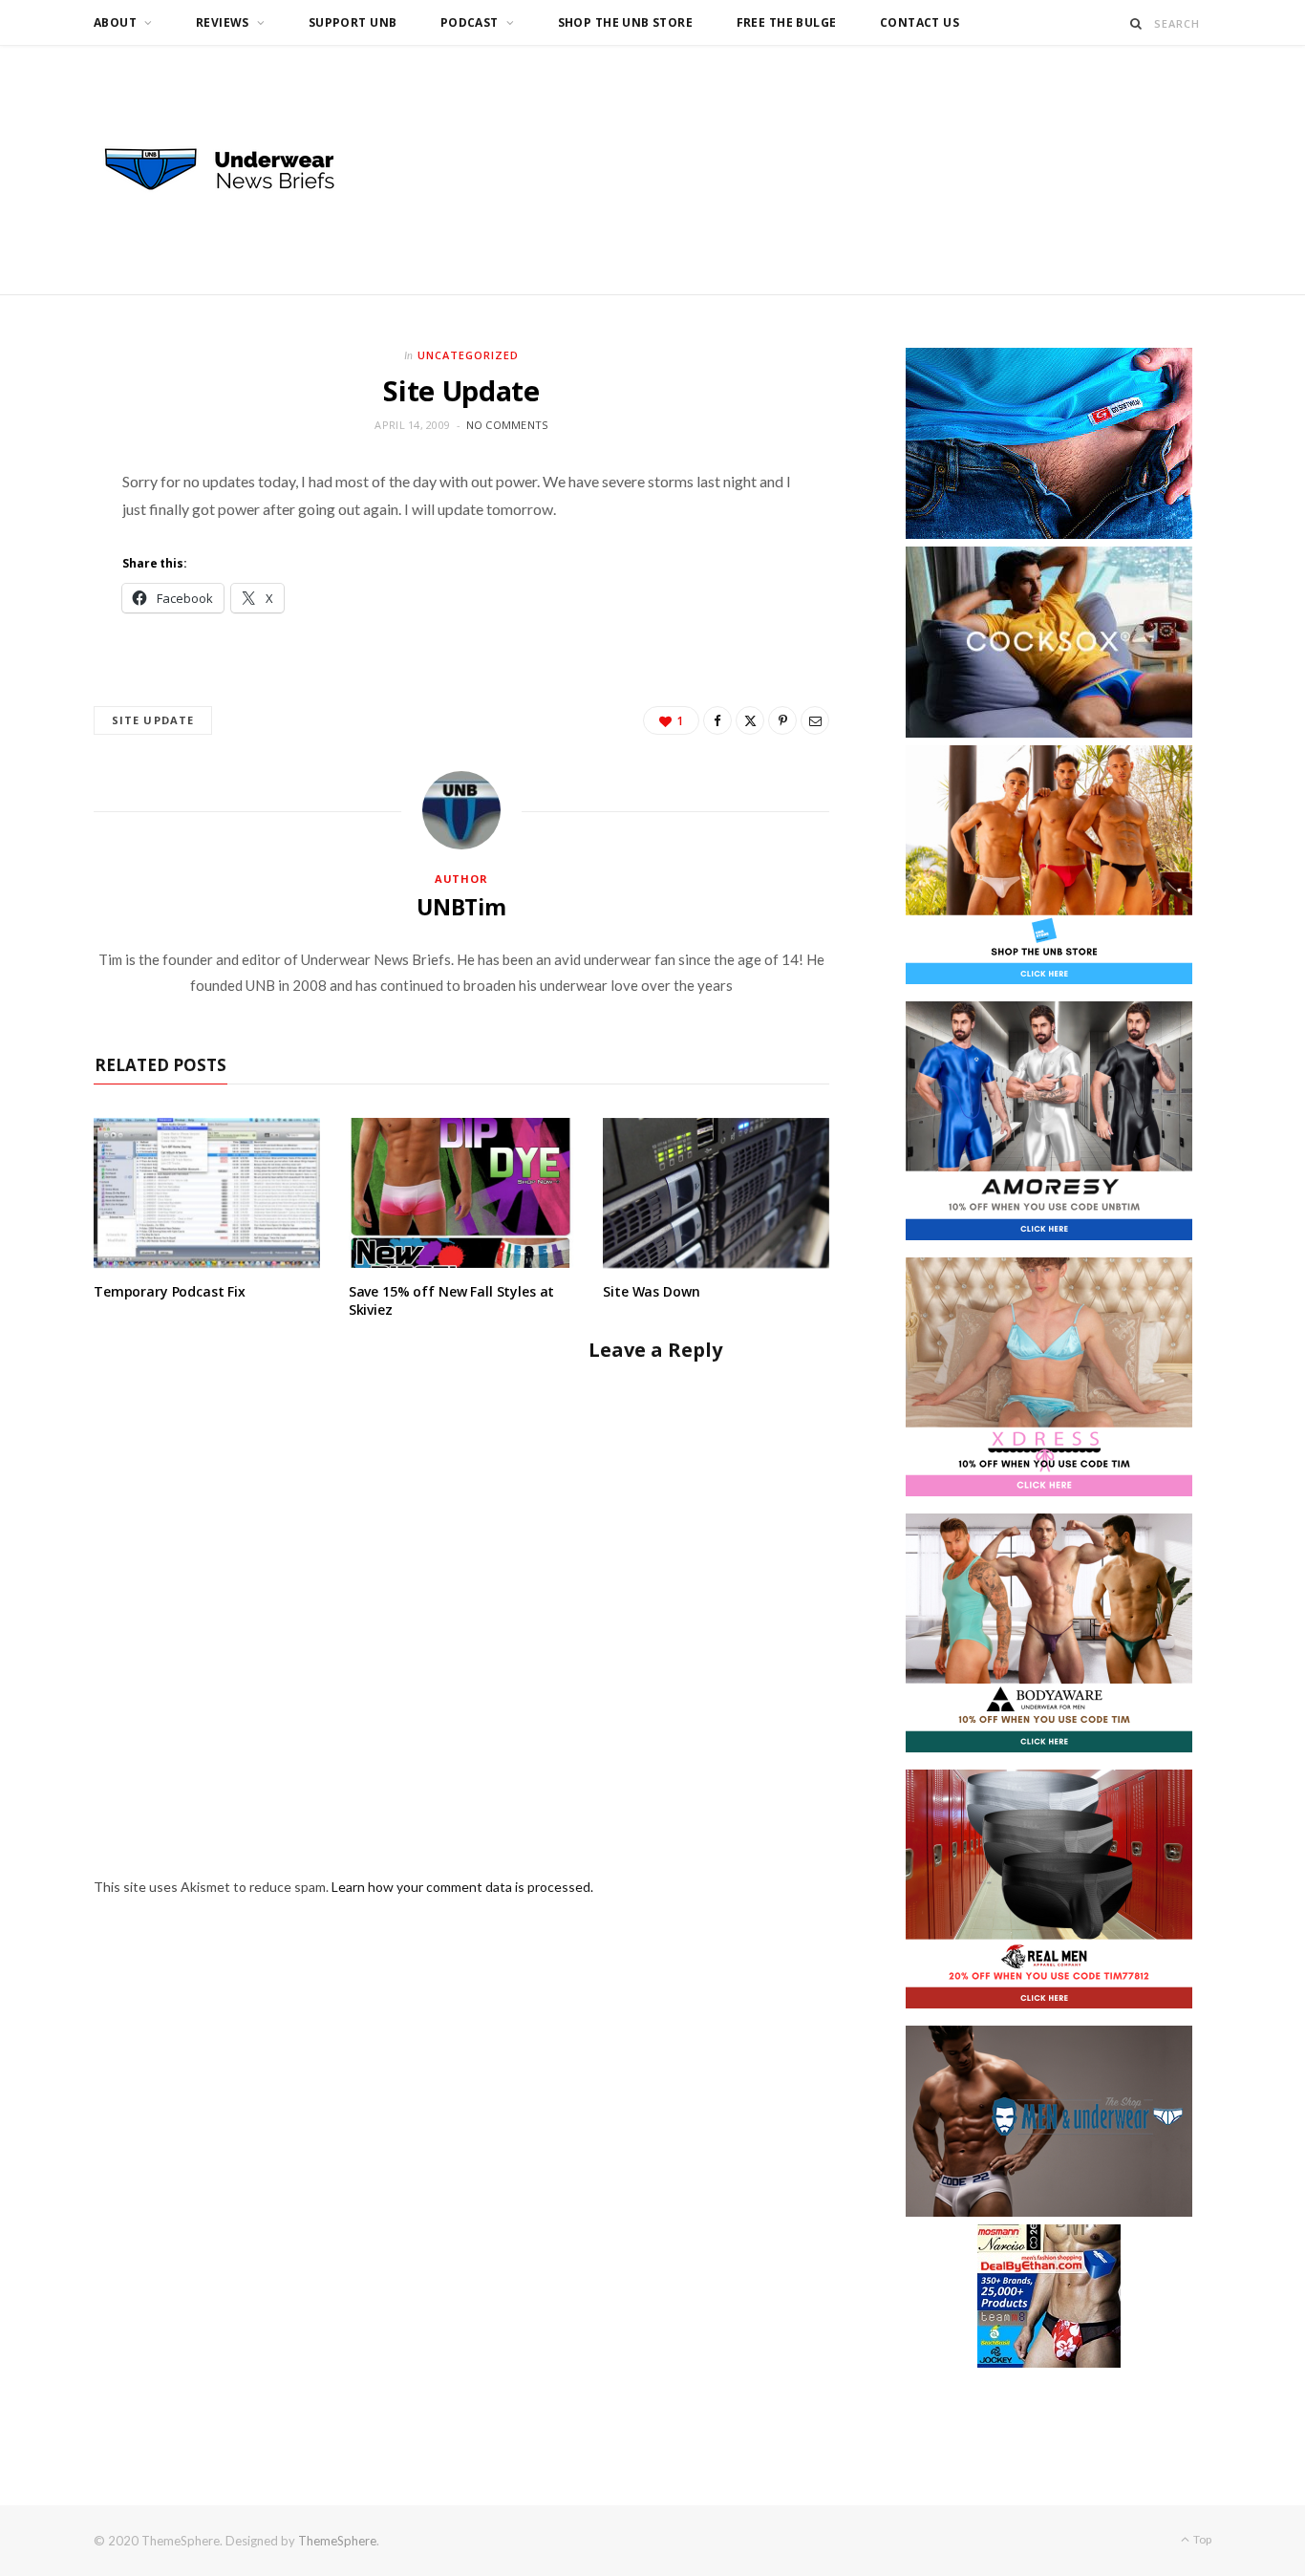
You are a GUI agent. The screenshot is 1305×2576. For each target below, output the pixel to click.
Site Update (153, 720)
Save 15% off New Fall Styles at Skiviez (452, 1300)
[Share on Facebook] (717, 720)
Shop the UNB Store (626, 22)
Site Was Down (651, 1291)
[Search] (1136, 23)
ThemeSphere (337, 2541)
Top (1201, 2539)
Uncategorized (468, 355)
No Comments (507, 425)
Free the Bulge (787, 22)
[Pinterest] (782, 720)
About (115, 22)
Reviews (223, 22)
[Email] (815, 720)
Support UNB (353, 22)
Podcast (470, 22)
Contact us (920, 22)
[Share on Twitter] (750, 720)
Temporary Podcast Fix (170, 1291)
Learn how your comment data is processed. (462, 1887)
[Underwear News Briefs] (237, 170)
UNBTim (461, 907)
